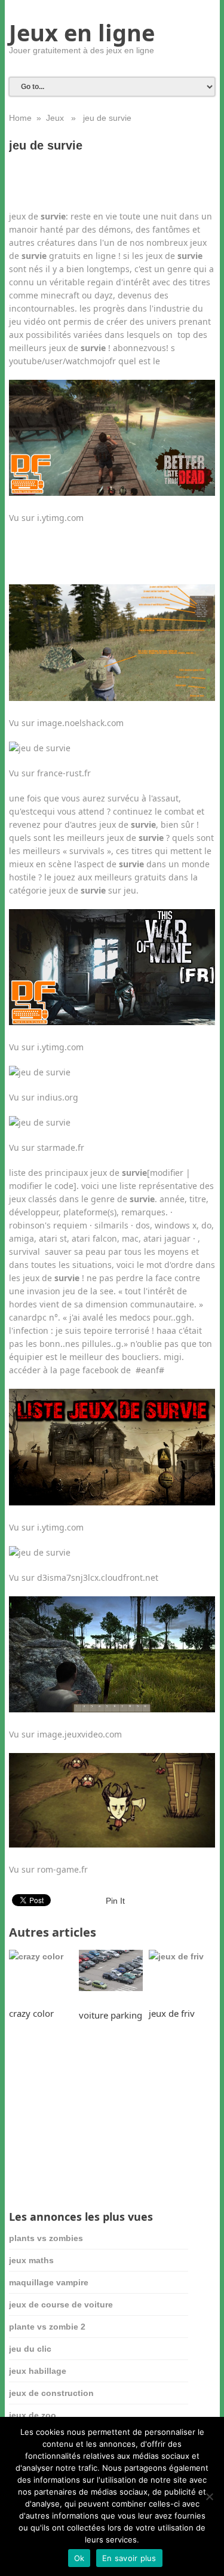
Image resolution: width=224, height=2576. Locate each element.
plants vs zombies (46, 2238)
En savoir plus (129, 2558)
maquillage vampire (49, 2282)
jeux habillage (38, 2371)
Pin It (115, 1901)
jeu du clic (30, 2349)
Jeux (55, 118)
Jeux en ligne (82, 32)
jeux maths (31, 2260)
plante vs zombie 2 (47, 2327)
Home (20, 118)
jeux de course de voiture (61, 2304)
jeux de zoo (33, 2415)
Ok (79, 2558)
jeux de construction (51, 2393)
